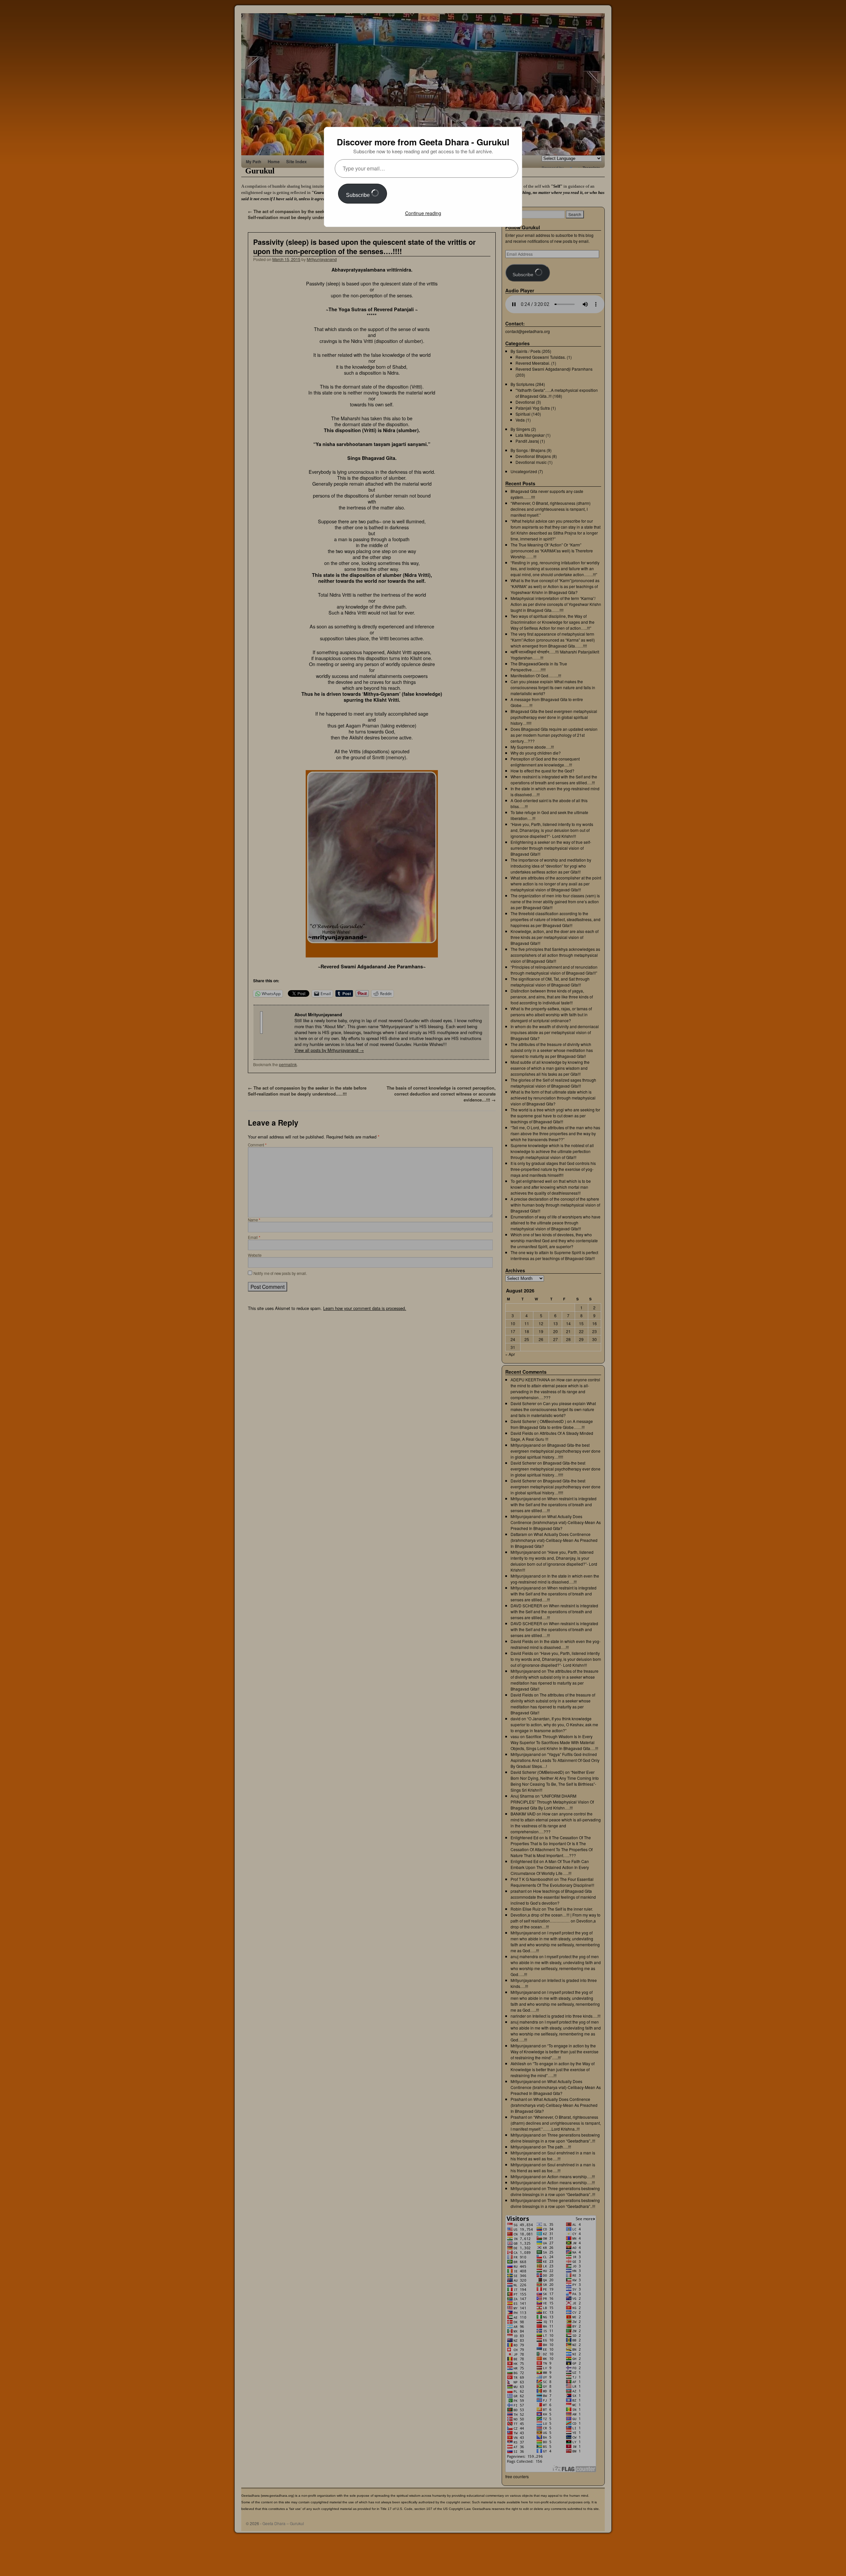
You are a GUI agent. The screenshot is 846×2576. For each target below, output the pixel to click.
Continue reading (423, 213)
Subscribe (359, 195)
